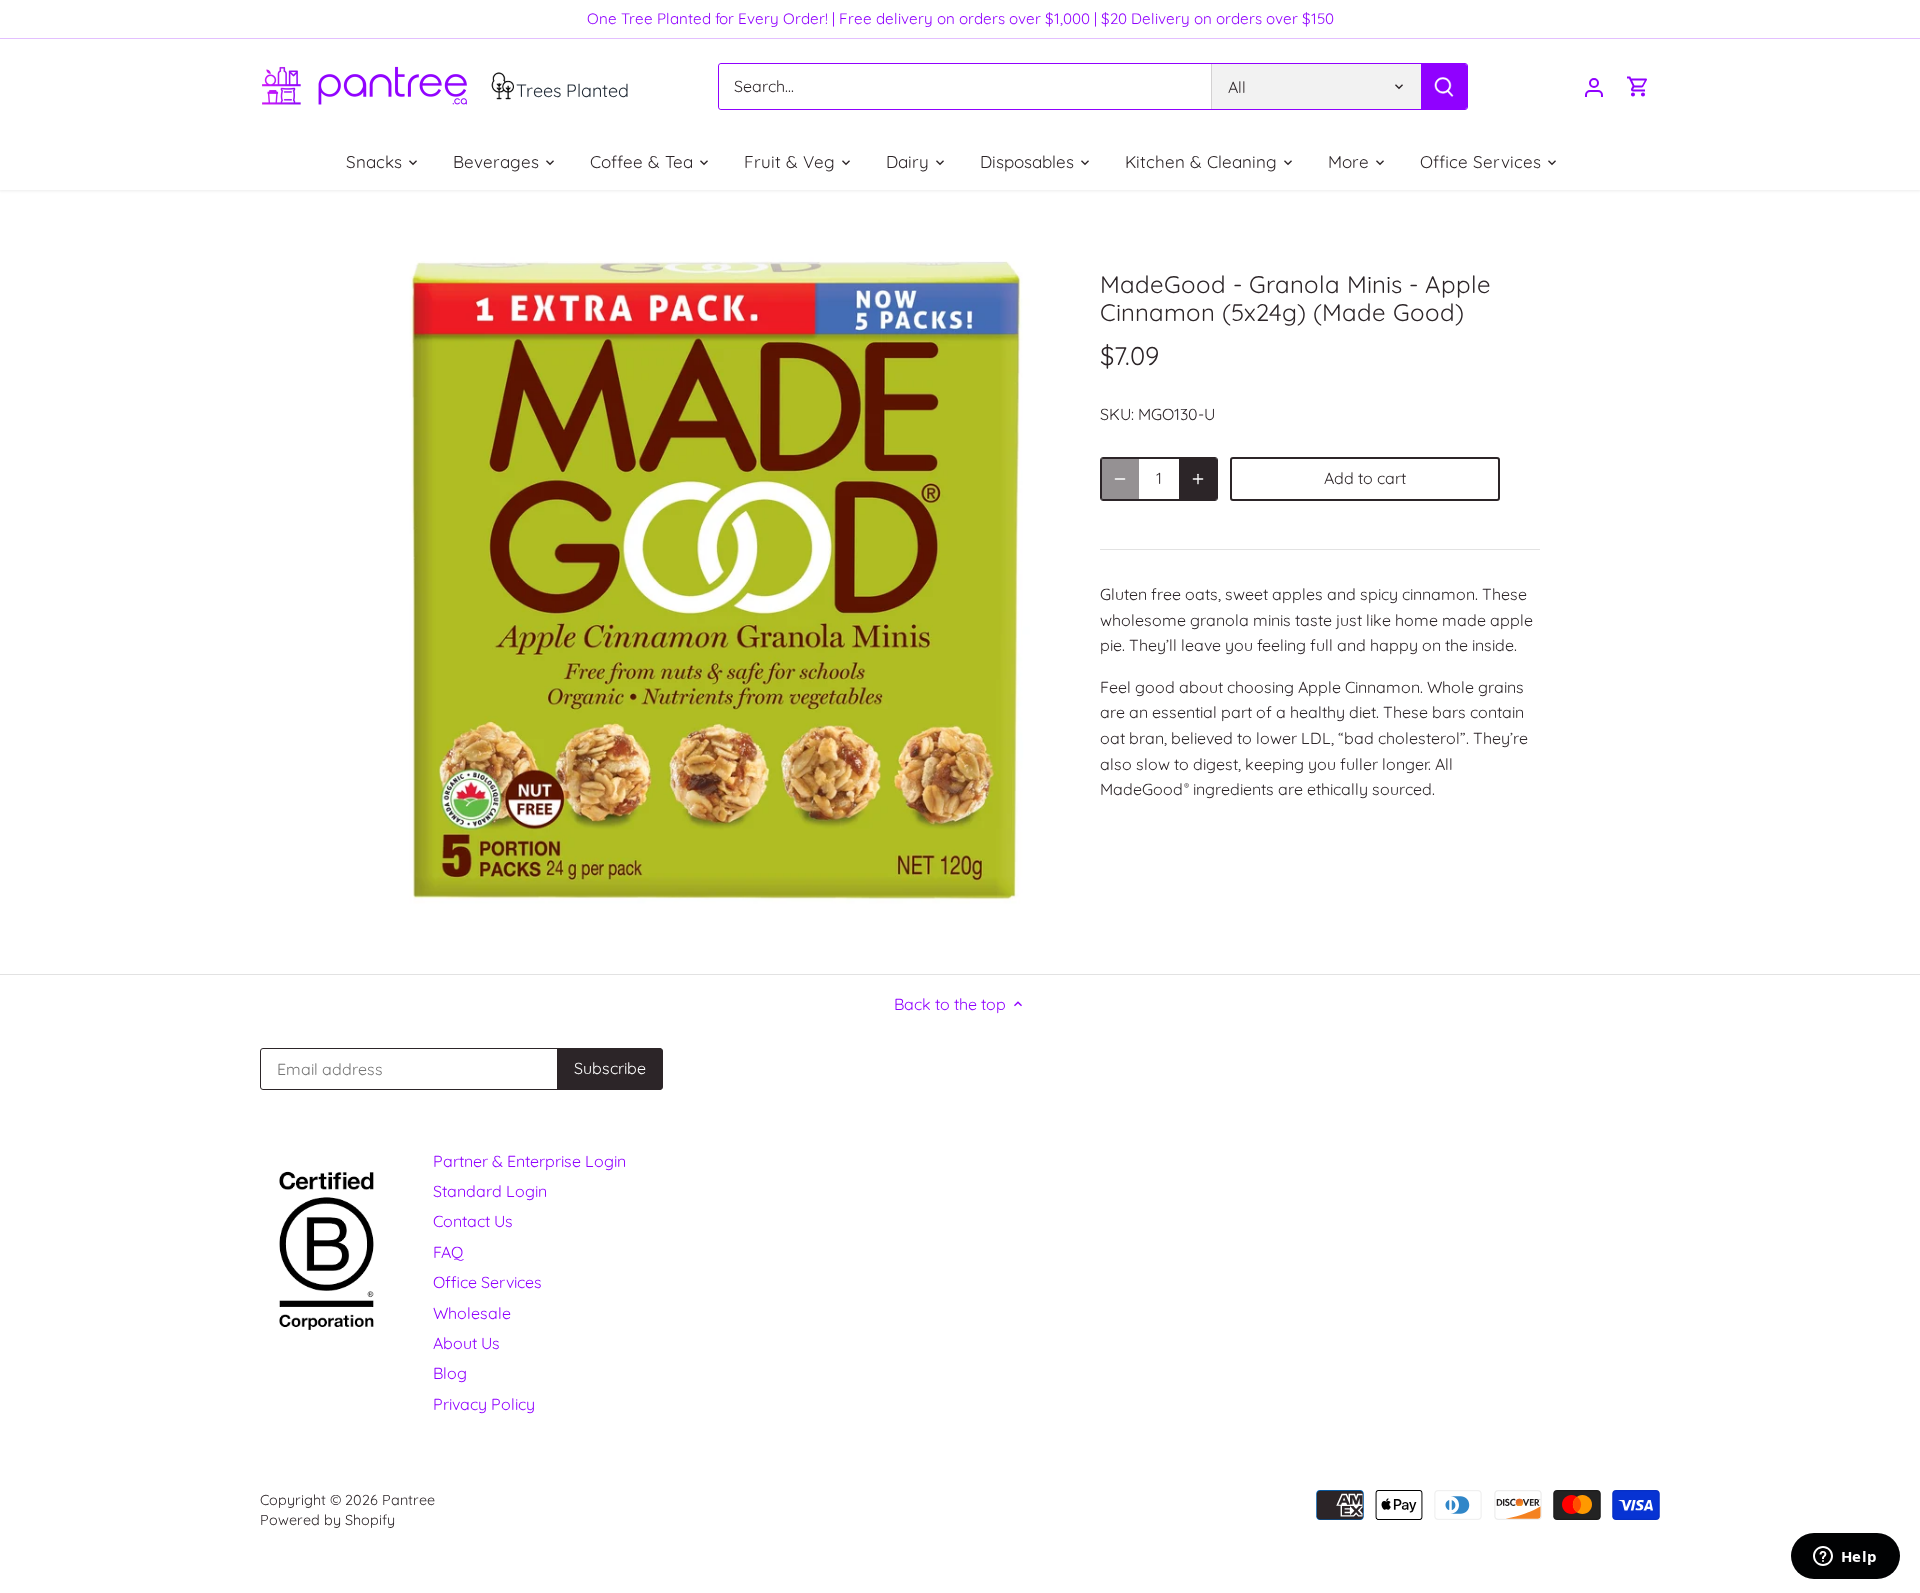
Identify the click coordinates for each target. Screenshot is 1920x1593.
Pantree (408, 1500)
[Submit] (1444, 86)
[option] (716, 582)
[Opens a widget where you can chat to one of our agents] (1845, 1558)
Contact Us (473, 1221)
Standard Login (490, 1191)
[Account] (1594, 86)
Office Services (487, 1282)
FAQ (448, 1252)
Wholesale (472, 1313)
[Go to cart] (1638, 86)
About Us (466, 1343)
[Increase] (1198, 479)
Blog (450, 1373)
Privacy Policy (484, 1404)
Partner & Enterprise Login (529, 1161)
